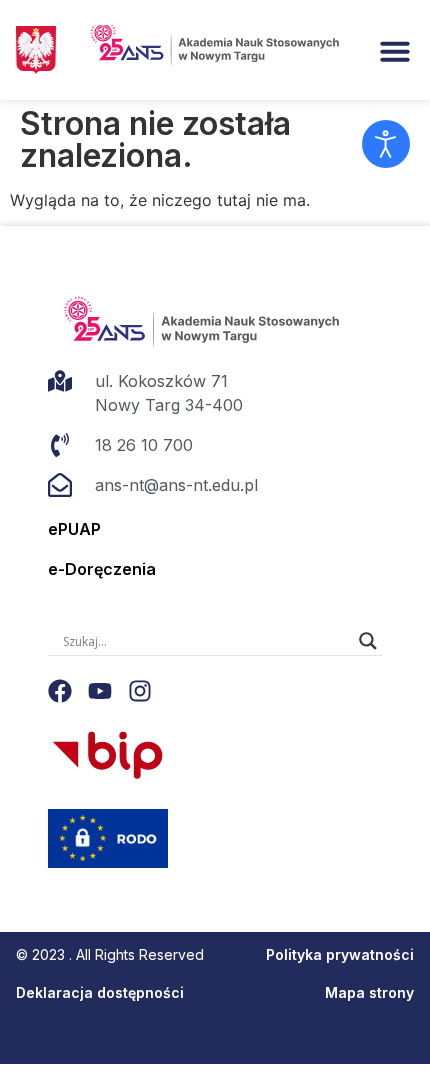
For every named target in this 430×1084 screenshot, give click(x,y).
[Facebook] (60, 691)
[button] (395, 51)
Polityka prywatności (340, 954)
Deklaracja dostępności (100, 992)
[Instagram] (140, 691)
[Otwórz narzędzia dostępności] (386, 144)
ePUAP (74, 529)
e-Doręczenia (102, 569)
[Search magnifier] (368, 641)
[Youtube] (100, 691)
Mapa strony (369, 992)
